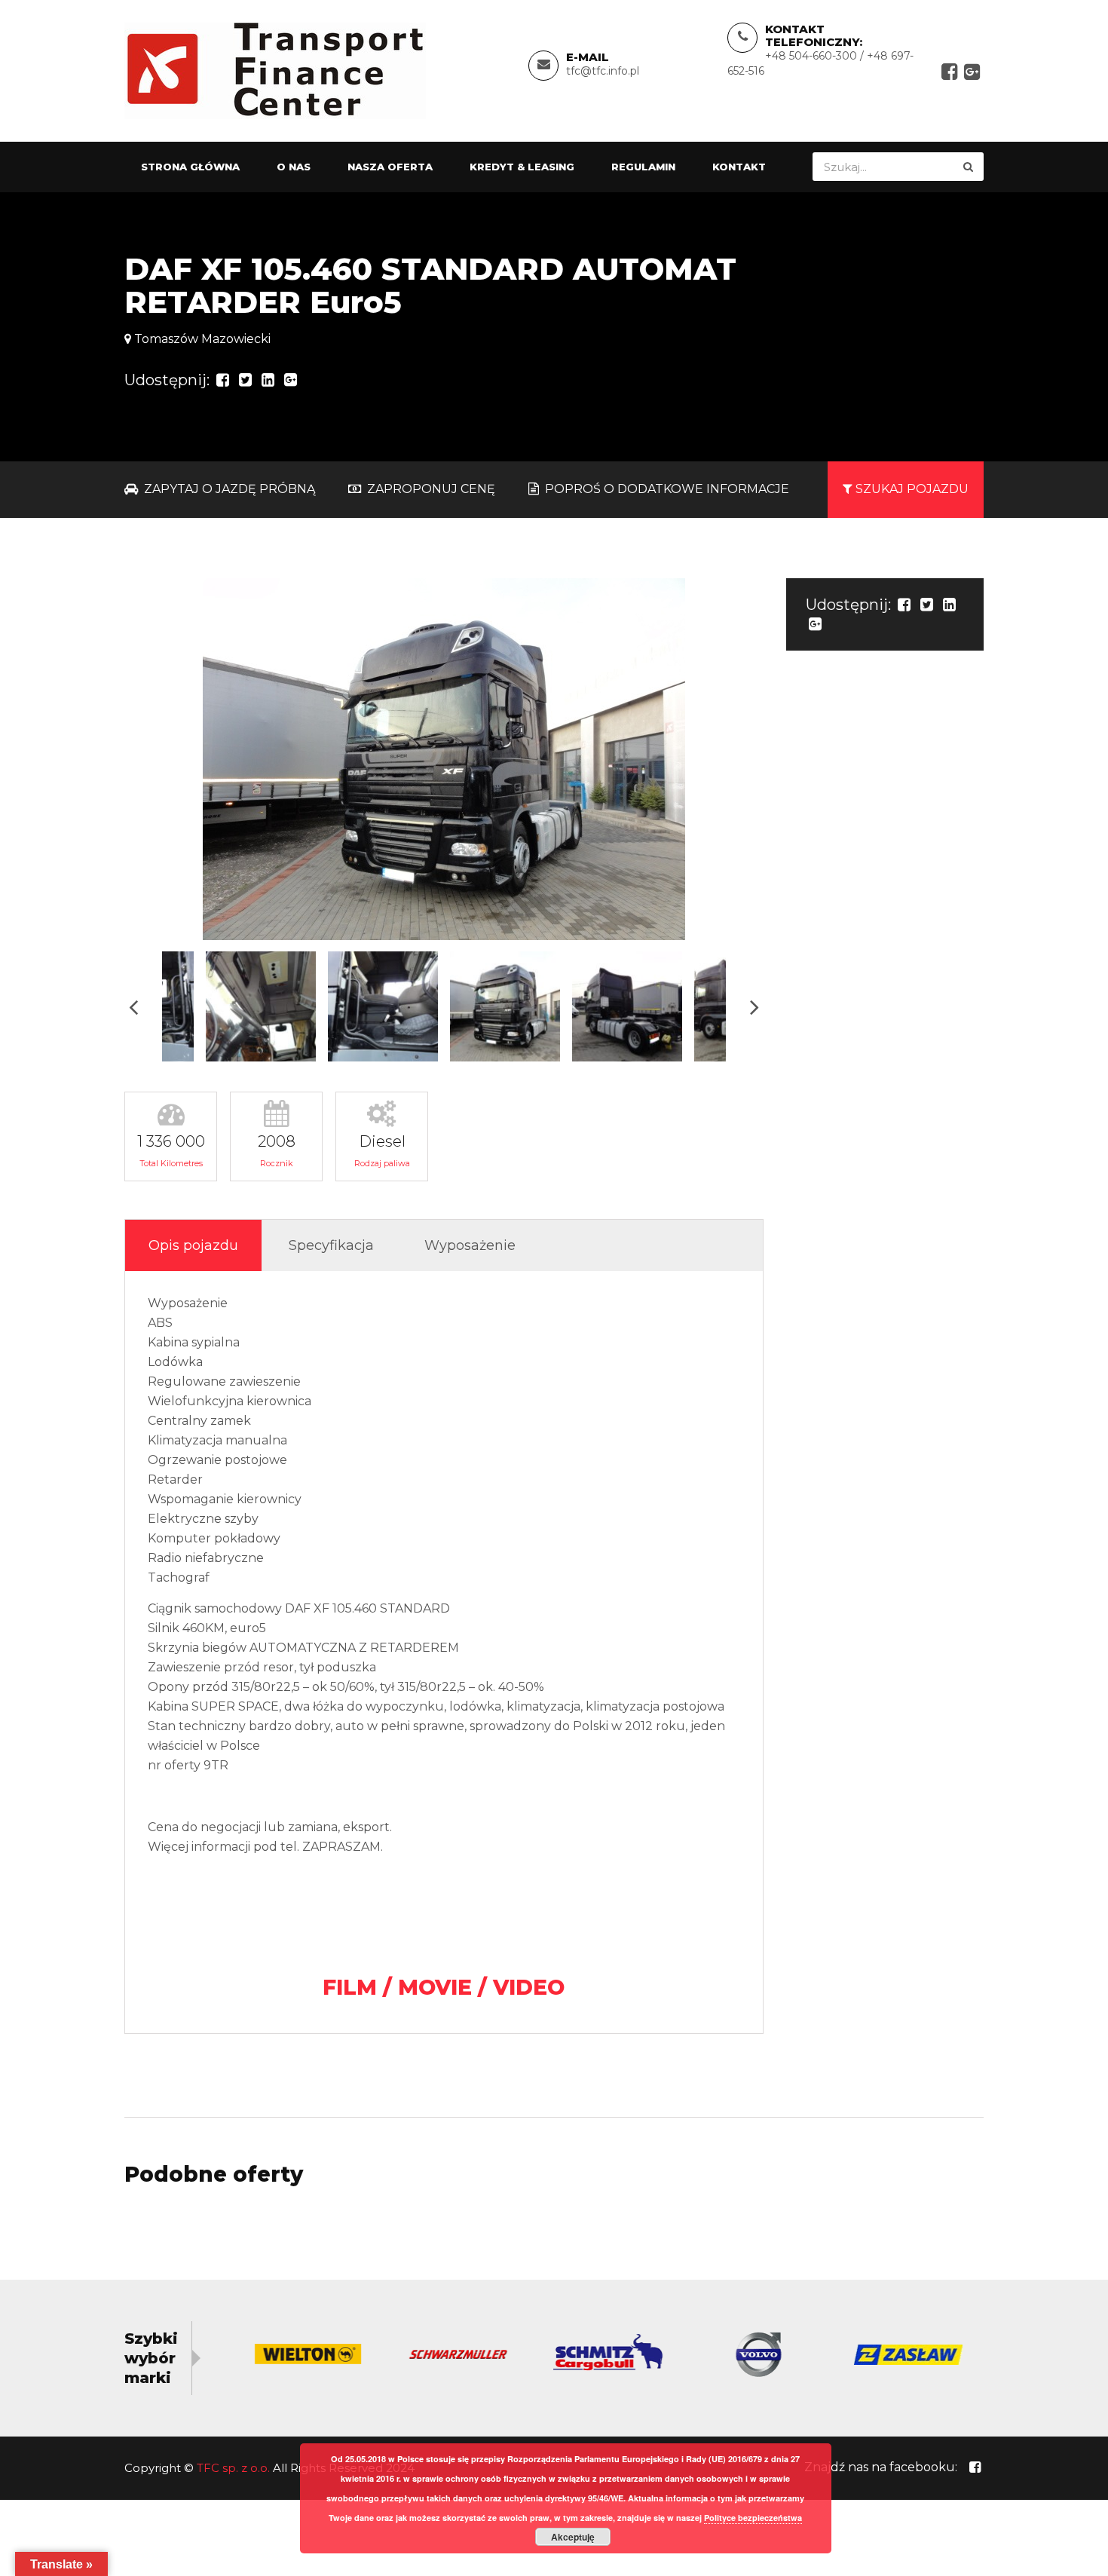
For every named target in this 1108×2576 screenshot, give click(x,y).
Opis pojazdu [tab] (193, 1245)
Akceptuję (573, 2537)
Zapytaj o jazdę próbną (228, 489)
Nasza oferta (390, 167)
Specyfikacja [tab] (331, 1245)
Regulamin (643, 167)
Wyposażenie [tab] (470, 1245)
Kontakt (739, 167)
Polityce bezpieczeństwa (753, 2518)
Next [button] (754, 1007)
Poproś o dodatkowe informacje (666, 489)
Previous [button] (133, 1007)
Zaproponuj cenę (430, 489)
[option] (444, 759)
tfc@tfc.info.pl (603, 71)
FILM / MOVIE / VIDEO (444, 1987)
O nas (294, 167)
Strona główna (190, 167)
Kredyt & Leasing (522, 167)
